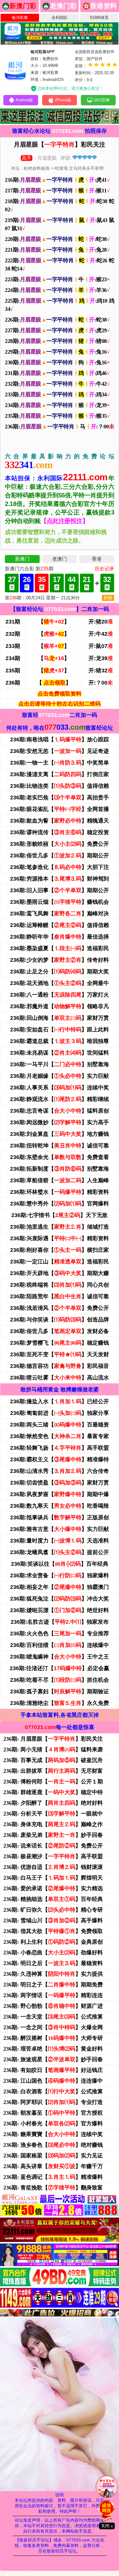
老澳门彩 (63, 6)
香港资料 (103, 6)
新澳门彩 (23, 6)
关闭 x (107, 2526)
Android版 (24, 100)
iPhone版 (63, 100)
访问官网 (102, 100)
